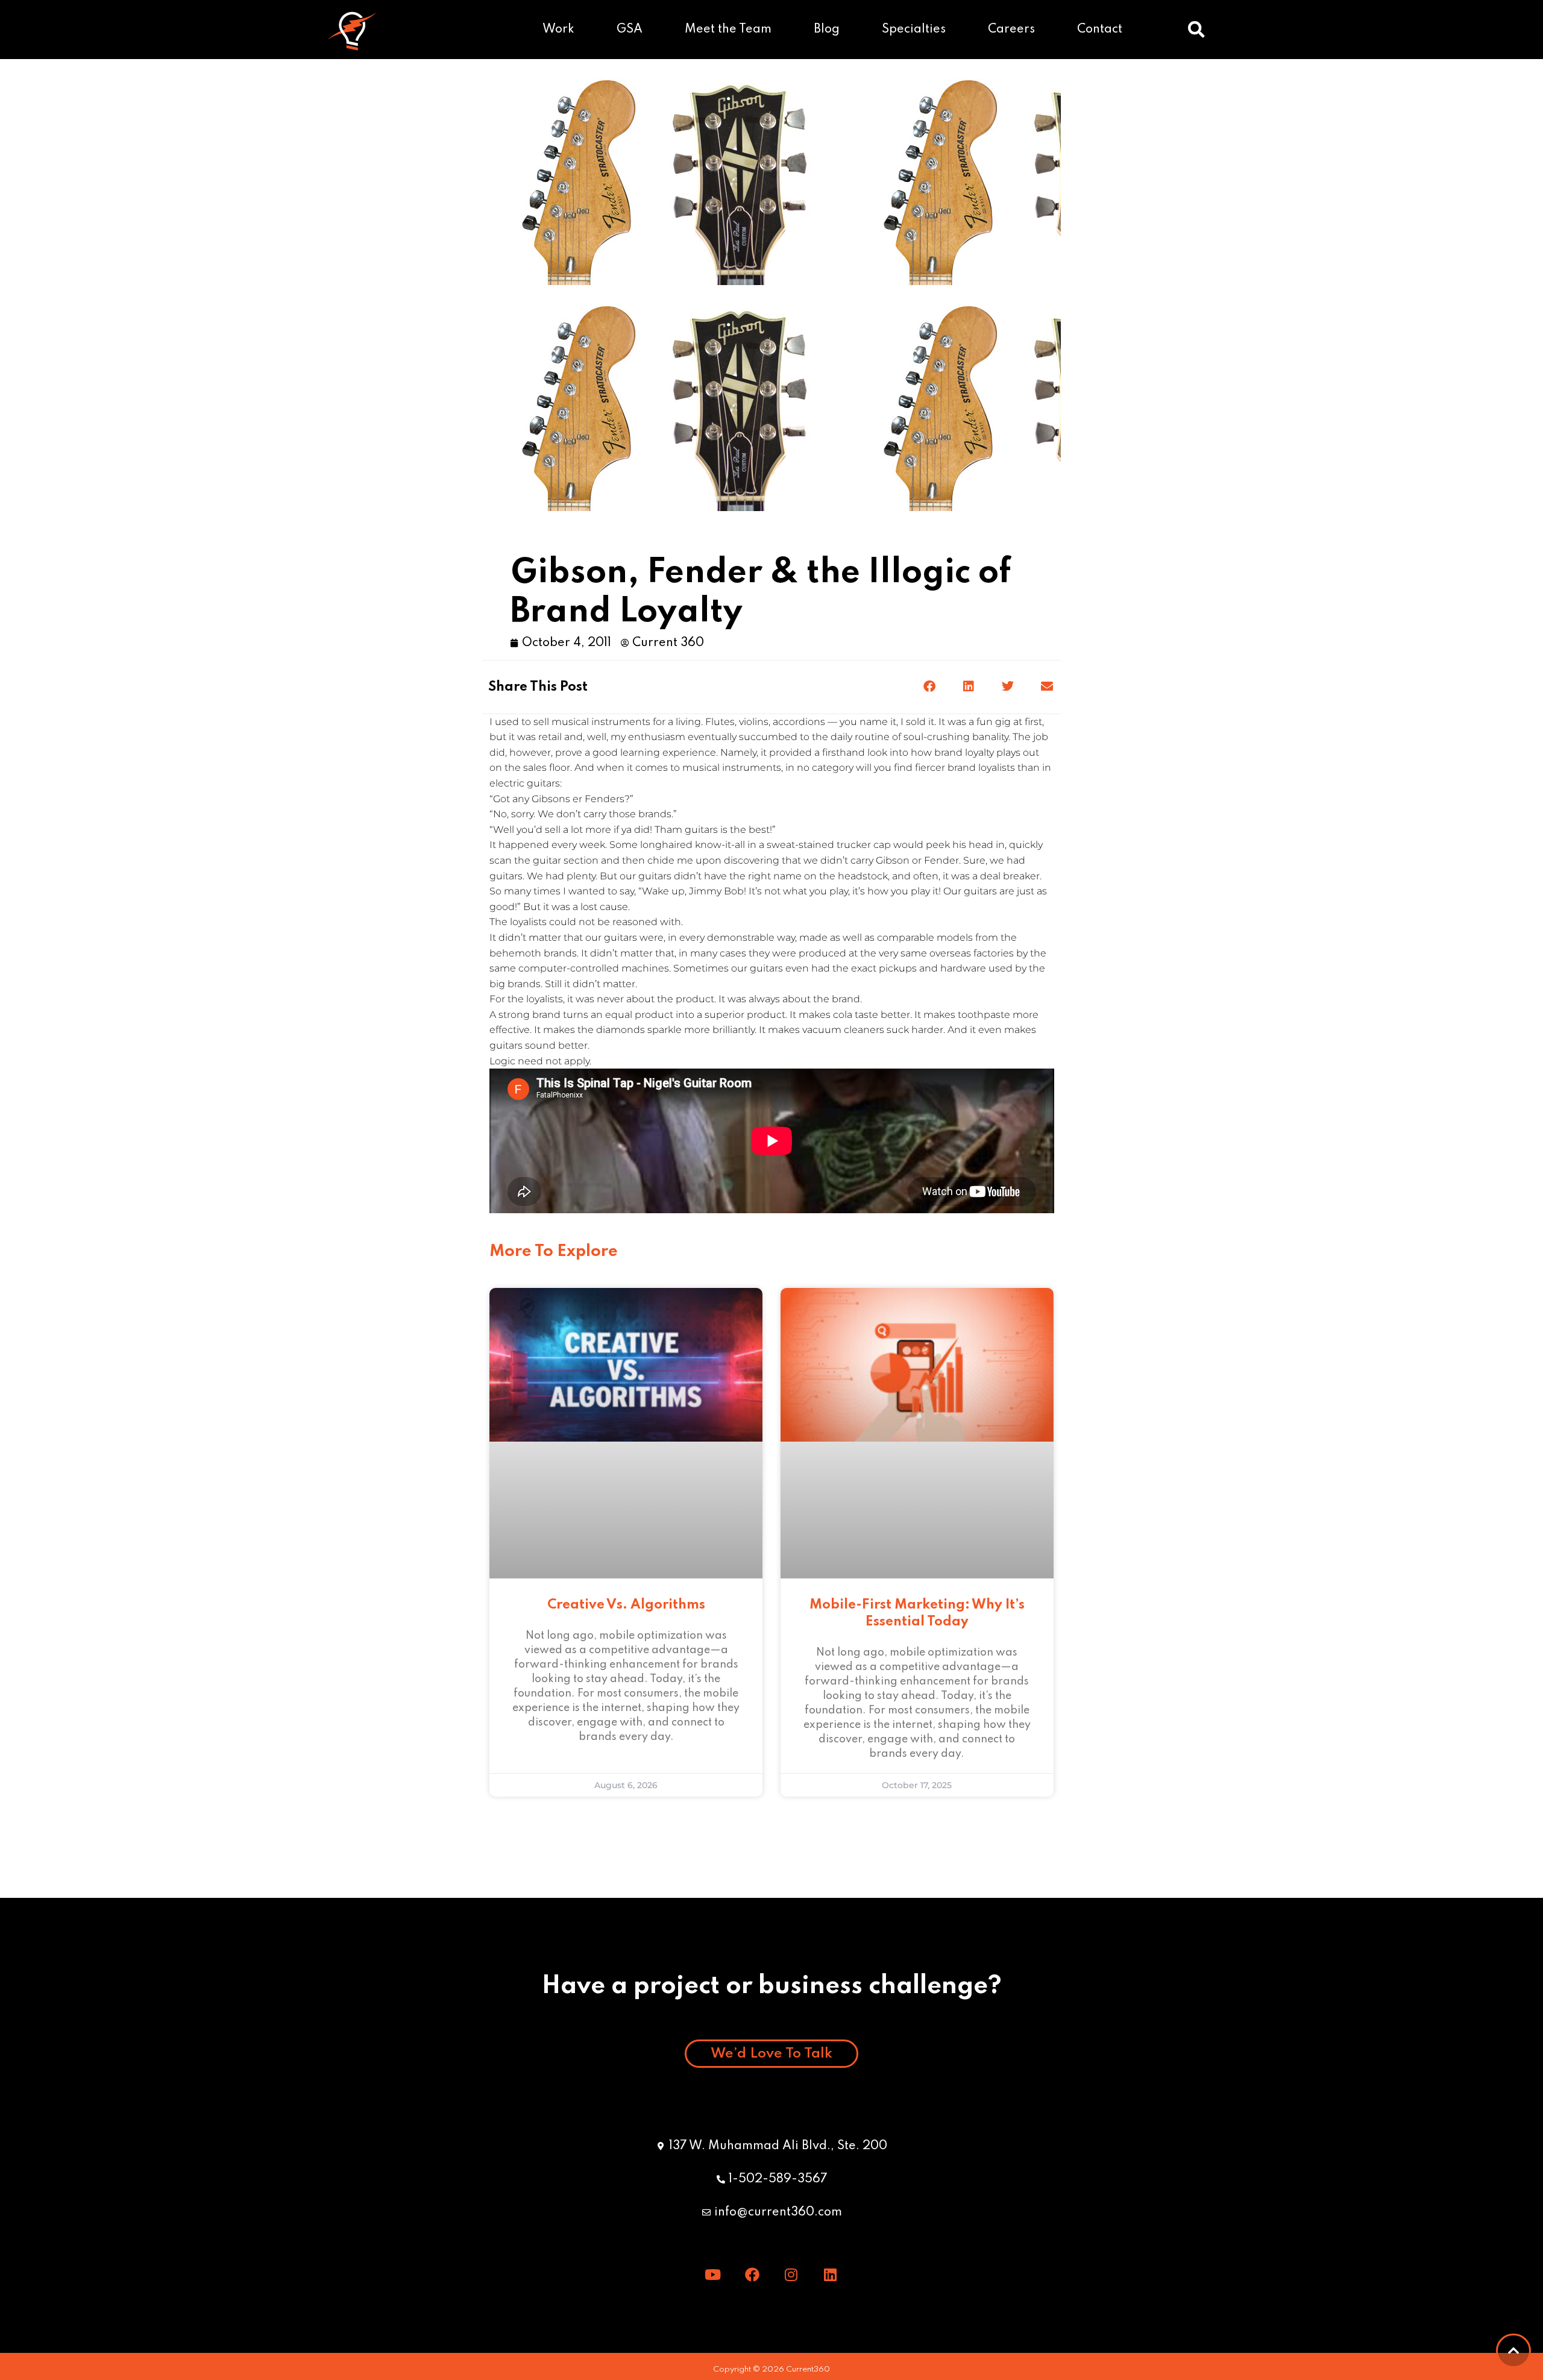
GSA (630, 30)
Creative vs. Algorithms (626, 1605)
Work (558, 30)
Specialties (914, 30)
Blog (827, 30)
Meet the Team (728, 30)
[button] (1196, 30)
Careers (1011, 30)
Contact (1100, 30)
